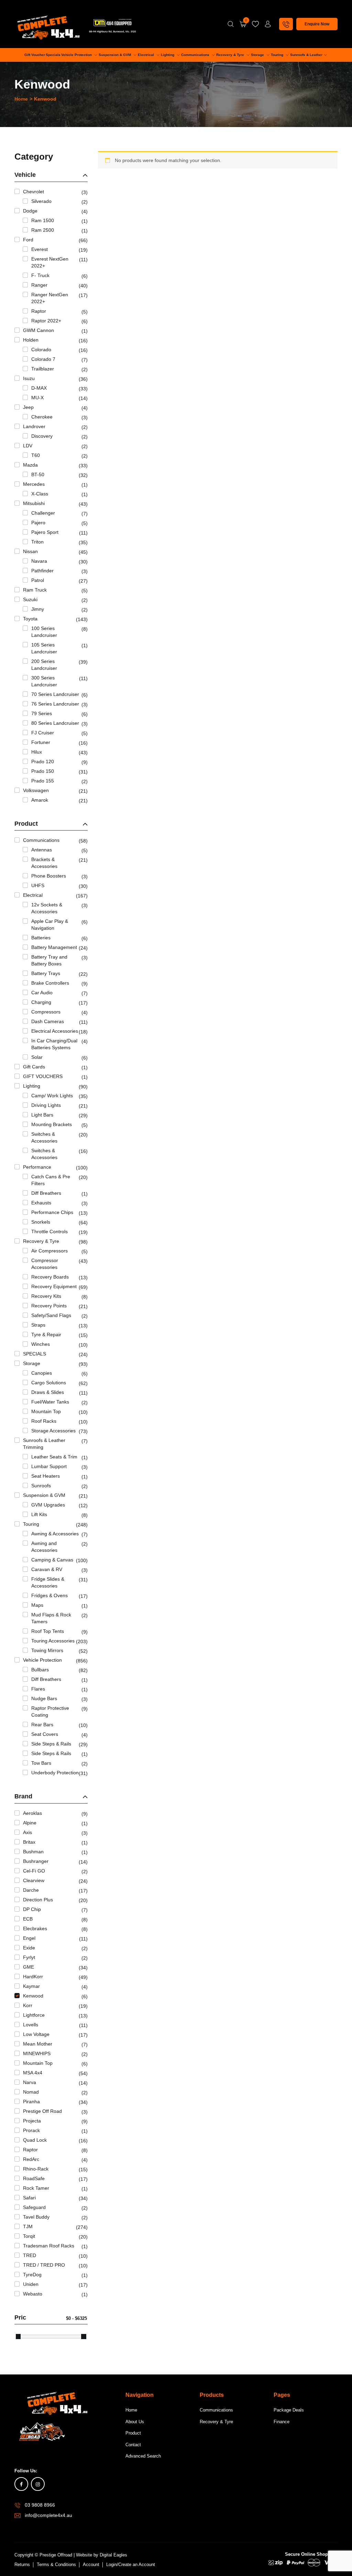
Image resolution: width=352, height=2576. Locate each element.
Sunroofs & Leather (306, 55)
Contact (133, 2445)
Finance (282, 2422)
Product (133, 2433)
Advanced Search (143, 2456)
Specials (53, 55)
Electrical (146, 55)
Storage (258, 55)
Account (91, 2564)
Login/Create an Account (131, 2564)
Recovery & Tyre (231, 55)
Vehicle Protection (77, 55)
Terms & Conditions (56, 2564)
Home (21, 99)
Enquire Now (317, 24)
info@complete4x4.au (48, 2515)
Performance (174, 68)
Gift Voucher (35, 55)
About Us (135, 2422)
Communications (196, 55)
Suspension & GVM (115, 55)
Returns (22, 2564)
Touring (278, 55)
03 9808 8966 (40, 2505)
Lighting (168, 55)
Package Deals (289, 2410)
